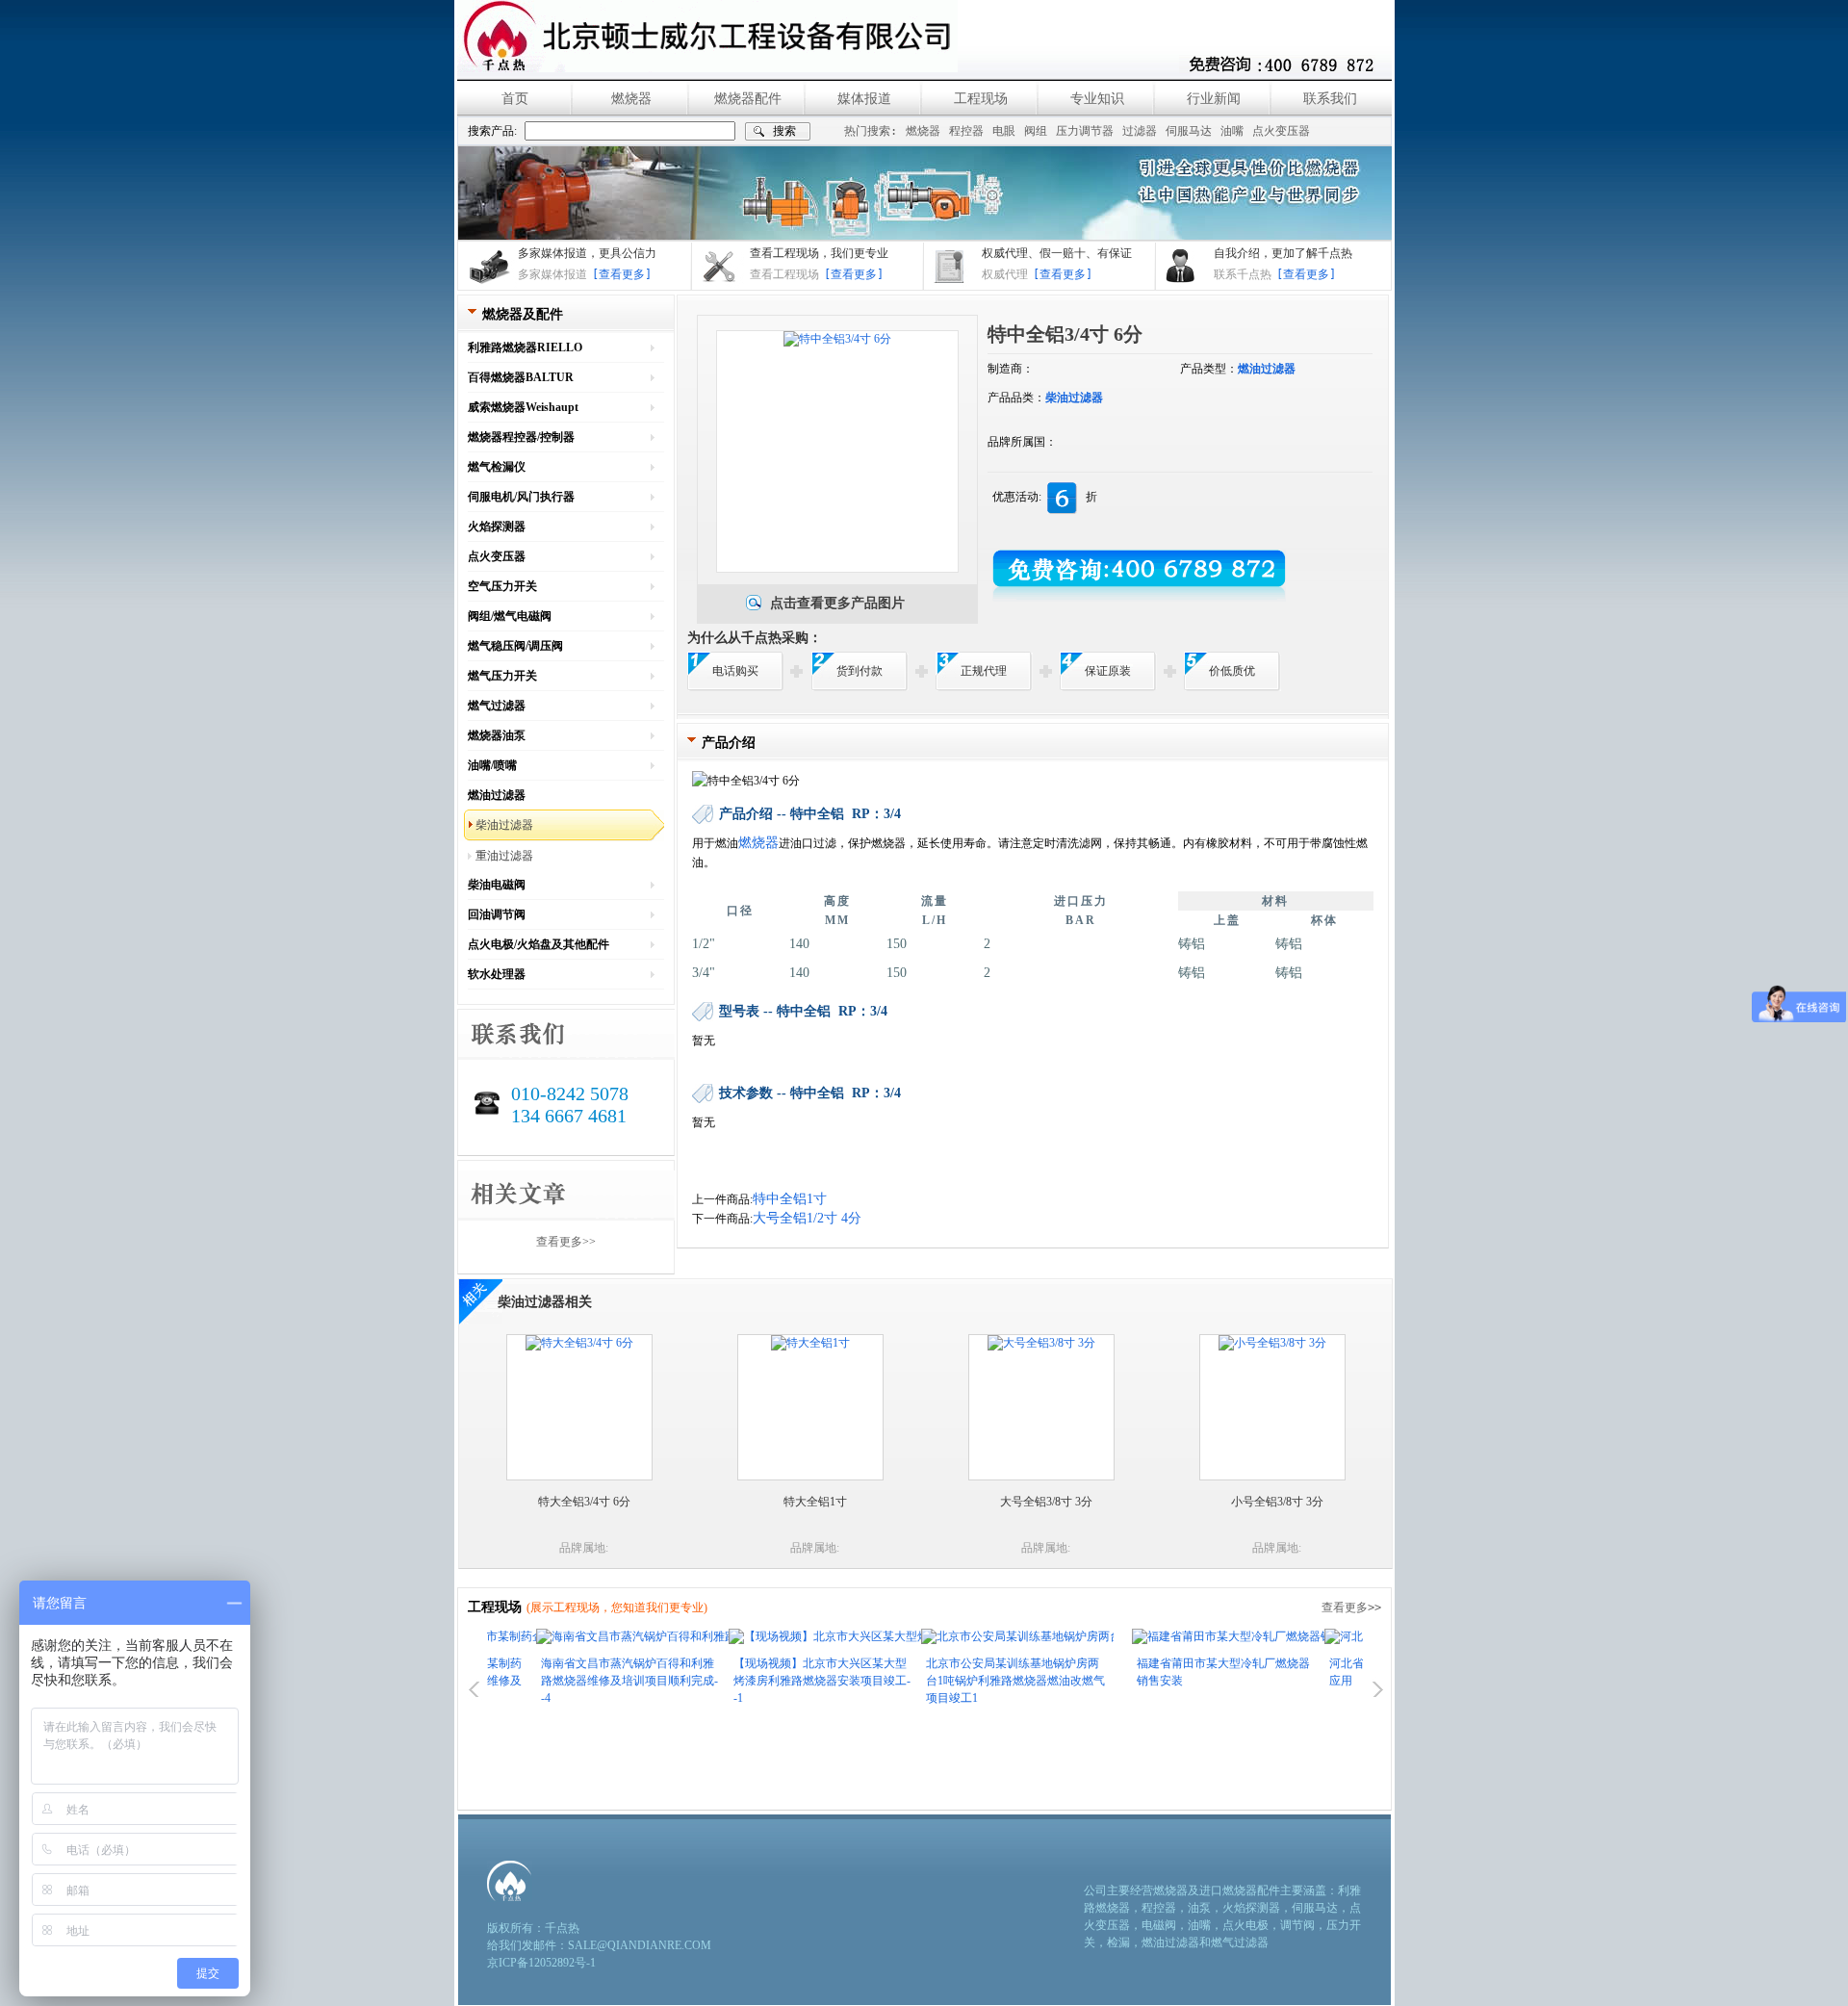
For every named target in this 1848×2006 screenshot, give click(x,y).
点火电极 (1245, 1925)
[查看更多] (622, 274)
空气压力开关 (502, 586)
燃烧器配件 (748, 99)
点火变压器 (1281, 131)
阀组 (1036, 131)
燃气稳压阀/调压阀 (515, 646)
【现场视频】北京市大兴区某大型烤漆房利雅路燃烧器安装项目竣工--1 (773, 1681)
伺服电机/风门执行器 (521, 497)
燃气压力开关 (502, 676)
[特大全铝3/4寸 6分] (579, 1343)
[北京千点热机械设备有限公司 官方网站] (707, 36)
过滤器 (1140, 131)
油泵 (1199, 1908)
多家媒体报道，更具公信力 (587, 253)
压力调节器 (1085, 131)
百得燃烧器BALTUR (521, 377)
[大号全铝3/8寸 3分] (1041, 1343)
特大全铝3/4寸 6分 (584, 1502)
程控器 (966, 131)
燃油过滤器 (497, 795)
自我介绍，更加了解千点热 (1283, 253)
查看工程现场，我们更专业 (819, 253)
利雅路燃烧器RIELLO (525, 347)
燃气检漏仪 (497, 467)
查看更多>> (566, 1242)
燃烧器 (631, 99)
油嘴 (1232, 131)
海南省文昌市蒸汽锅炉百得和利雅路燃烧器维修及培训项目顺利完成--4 (580, 1681)
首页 (515, 99)
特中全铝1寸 (790, 1199)
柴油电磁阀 (497, 885)
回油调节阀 (497, 914)
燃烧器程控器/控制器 (521, 437)
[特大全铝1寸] (810, 1343)
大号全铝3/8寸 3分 (1046, 1502)
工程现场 (981, 99)
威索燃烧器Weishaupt (523, 407)
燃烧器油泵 (497, 735)
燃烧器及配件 (523, 314)
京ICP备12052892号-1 (541, 1963)
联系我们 (1330, 99)
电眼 (1004, 131)
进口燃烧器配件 (1240, 1890)
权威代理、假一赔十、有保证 (1057, 253)
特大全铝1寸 (815, 1502)
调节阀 (1297, 1925)
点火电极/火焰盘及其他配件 (539, 944)
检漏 (1118, 1942)
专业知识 (1097, 99)
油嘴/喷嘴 (492, 765)
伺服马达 (1189, 131)
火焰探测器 (497, 527)
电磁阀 (1159, 1925)
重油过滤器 (504, 856)
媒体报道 (864, 99)
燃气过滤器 (497, 706)
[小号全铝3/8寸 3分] (1272, 1343)
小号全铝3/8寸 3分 (1277, 1502)
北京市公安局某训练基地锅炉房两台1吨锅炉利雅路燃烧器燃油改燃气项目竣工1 (966, 1681)
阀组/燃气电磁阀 (510, 616)
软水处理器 (497, 974)
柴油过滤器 (504, 825)
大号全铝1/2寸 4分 (807, 1218)
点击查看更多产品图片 (837, 603)
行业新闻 (1214, 99)
